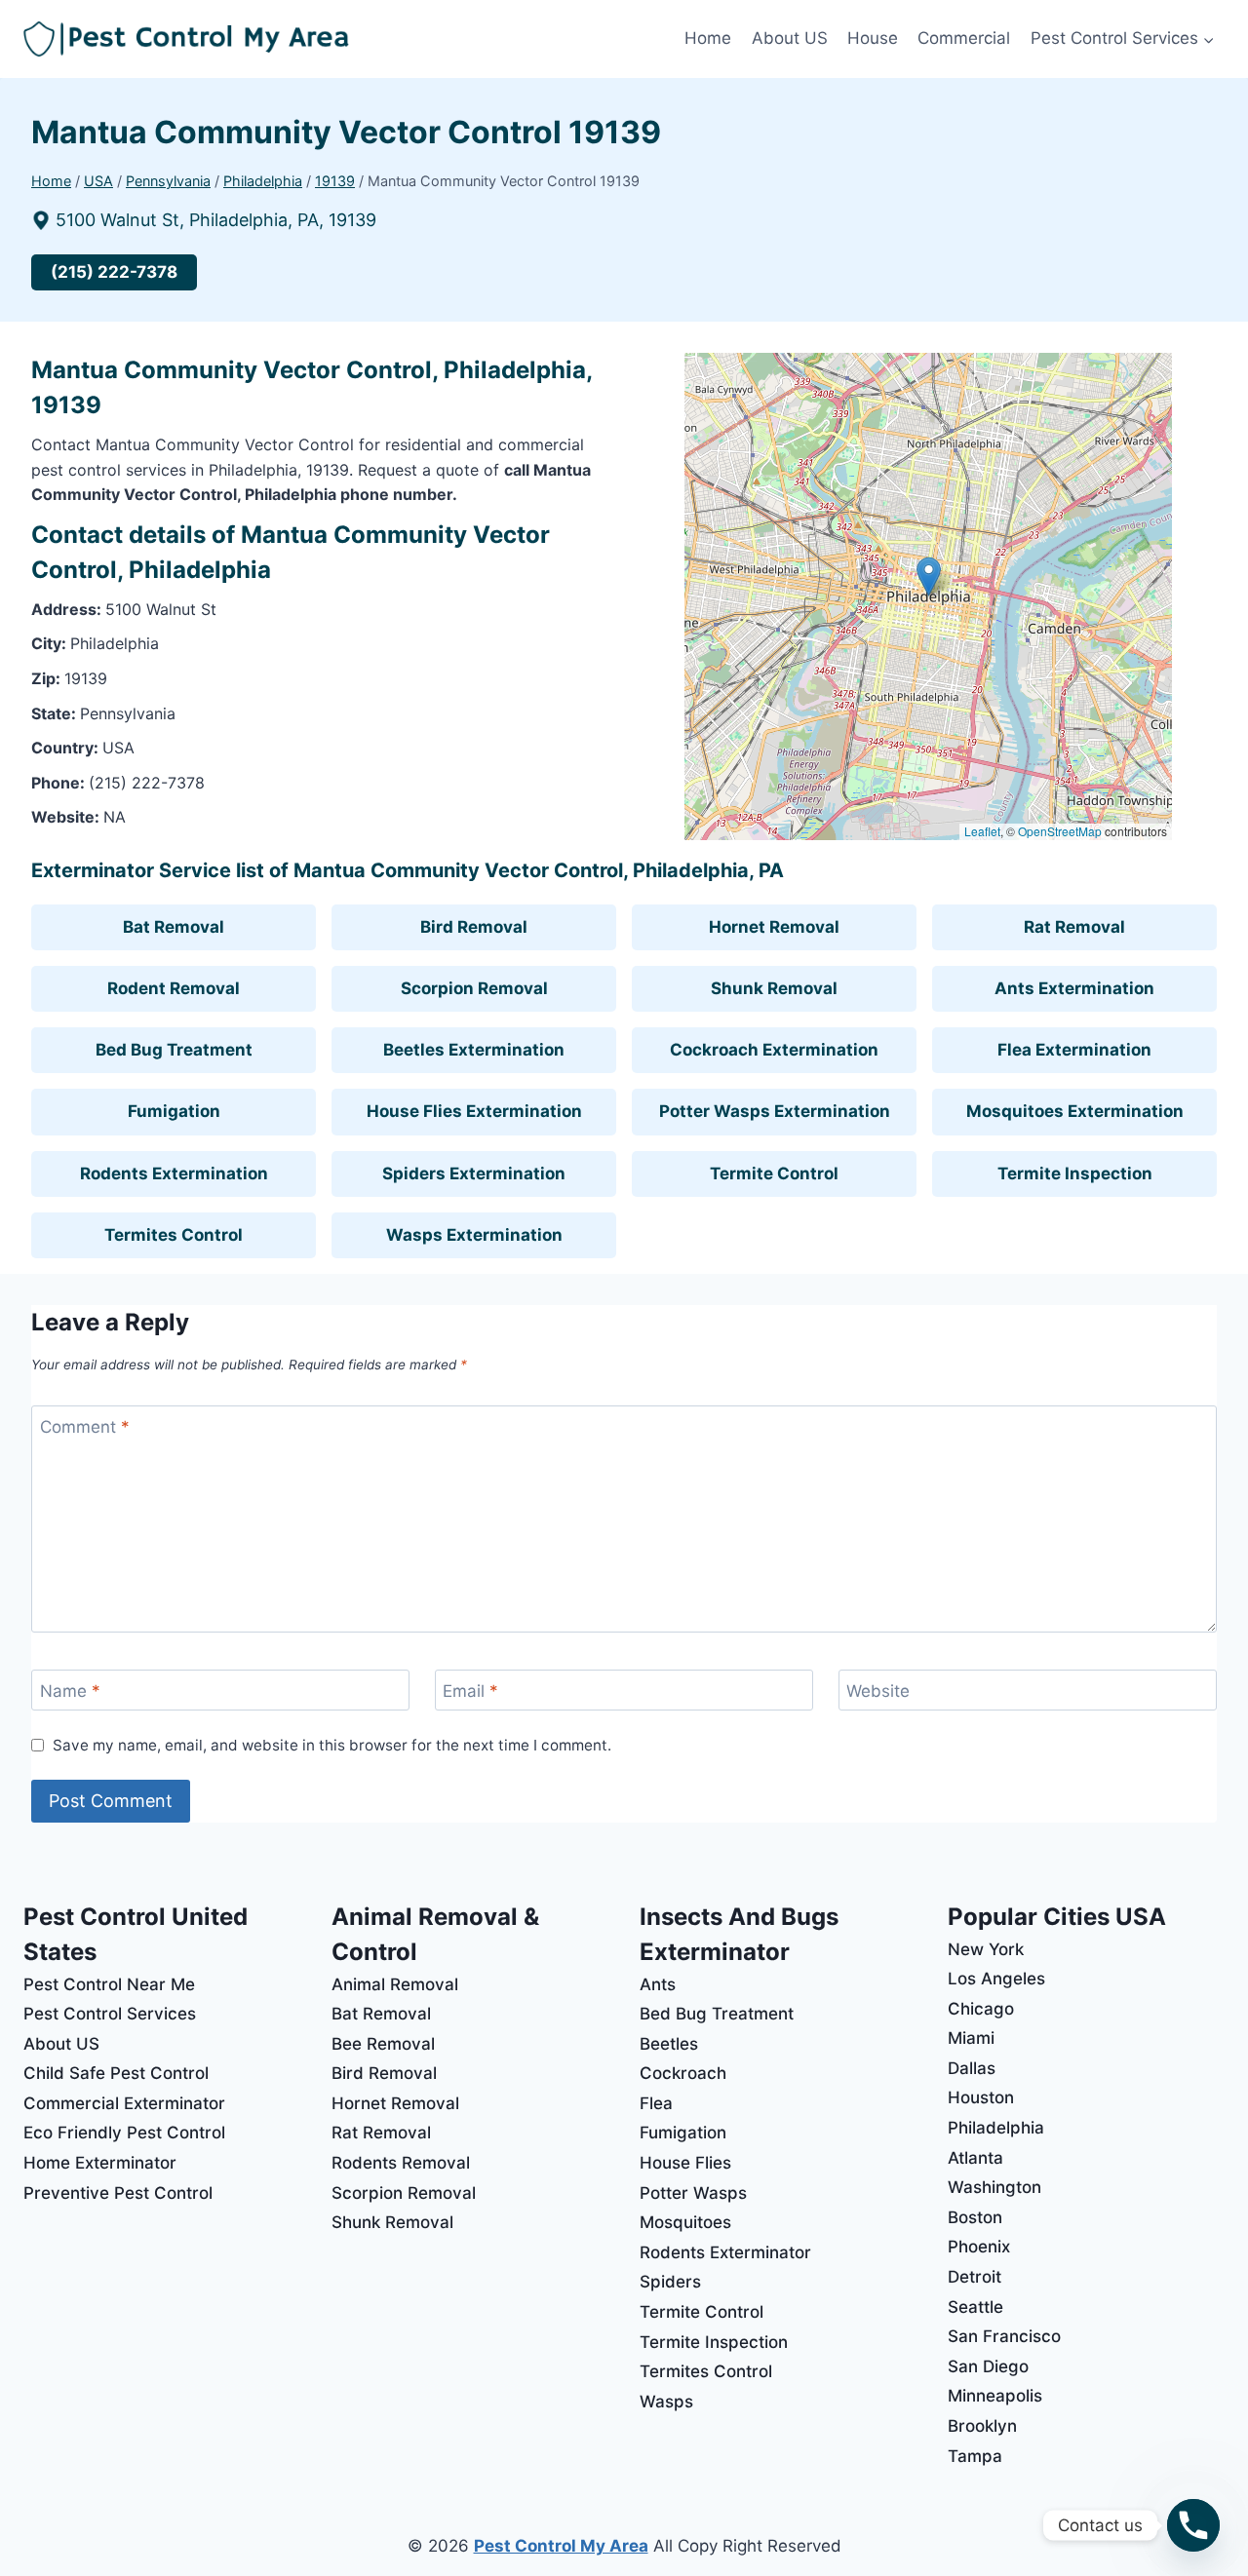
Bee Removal (383, 2044)
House (873, 38)
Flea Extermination (1074, 1050)
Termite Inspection (1075, 1173)
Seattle (975, 2307)
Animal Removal (395, 1984)
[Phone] (1193, 2525)
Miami (971, 2038)
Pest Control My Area (561, 2546)
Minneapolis (995, 2396)
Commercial (964, 38)
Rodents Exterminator (725, 2252)
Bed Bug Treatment (174, 1050)
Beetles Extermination (474, 1050)
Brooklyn (982, 2426)
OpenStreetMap (1060, 831)
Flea (656, 2103)
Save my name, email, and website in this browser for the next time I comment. (332, 1745)
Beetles (669, 2044)
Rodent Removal (174, 988)
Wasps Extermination (474, 1235)
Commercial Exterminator (124, 2103)
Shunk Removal (774, 988)
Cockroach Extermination (774, 1050)
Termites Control (174, 1235)
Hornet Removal (774, 927)
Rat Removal (1074, 927)
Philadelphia (996, 2128)
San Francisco (1004, 2336)
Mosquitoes (685, 2222)
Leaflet (982, 831)
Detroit (975, 2277)
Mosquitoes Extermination (1075, 1111)
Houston (981, 2097)
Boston (975, 2217)
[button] (929, 577)
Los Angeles (996, 1979)
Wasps (666, 2402)
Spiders (670, 2282)
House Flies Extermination (474, 1111)
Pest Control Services (110, 2014)
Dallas (972, 2068)
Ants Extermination (1074, 988)
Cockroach (683, 2073)
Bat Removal (174, 927)
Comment (85, 1427)
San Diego (988, 2366)
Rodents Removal (401, 2163)
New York (986, 1949)
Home (708, 38)
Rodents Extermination (174, 1173)
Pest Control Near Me (109, 1984)
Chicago (981, 2009)
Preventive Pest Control (118, 2193)
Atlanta (975, 2158)
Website (878, 1691)
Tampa (975, 2456)
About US (790, 38)
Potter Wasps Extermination (775, 1111)
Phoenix (979, 2247)
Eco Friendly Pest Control (124, 2133)
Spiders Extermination (474, 1173)
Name (70, 1691)
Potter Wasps (693, 2193)
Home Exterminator (100, 2163)
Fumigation (174, 1111)
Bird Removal (474, 927)
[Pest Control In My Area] (349, 39)
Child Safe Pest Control (116, 2073)
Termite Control (774, 1173)
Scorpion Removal (474, 988)
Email (470, 1691)
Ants (658, 1984)
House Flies (685, 2163)
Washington (994, 2187)
